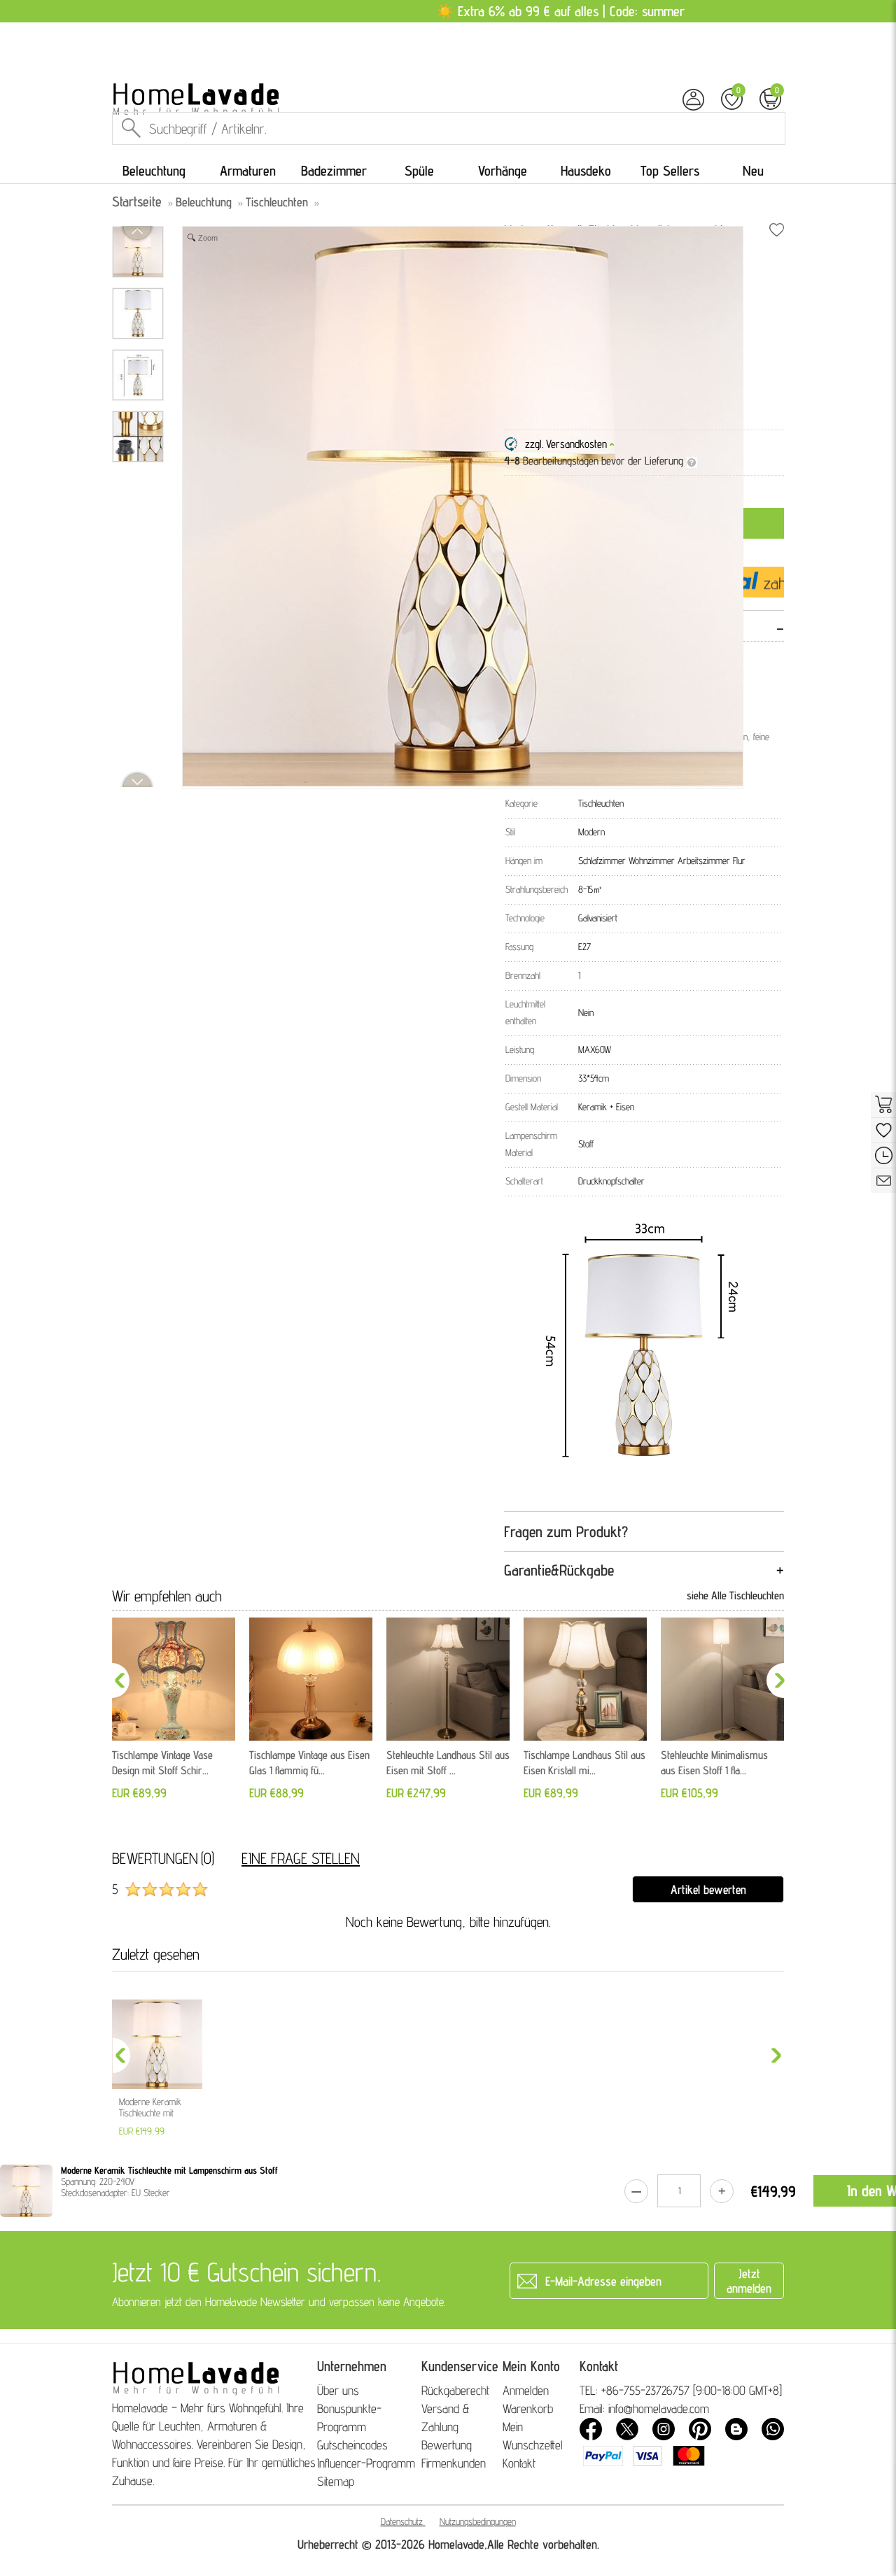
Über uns (338, 2390)
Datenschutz (402, 2521)
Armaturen (248, 171)
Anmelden (526, 2390)
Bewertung (447, 2445)
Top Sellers (670, 171)
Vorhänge (503, 171)
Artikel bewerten (708, 1889)
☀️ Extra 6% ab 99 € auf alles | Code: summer (560, 11)
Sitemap (336, 2481)
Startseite (137, 201)
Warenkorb (528, 2408)
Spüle (419, 171)
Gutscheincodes (352, 2445)
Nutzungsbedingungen (478, 2521)
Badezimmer (334, 171)
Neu (753, 171)
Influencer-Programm (366, 2463)
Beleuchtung (154, 171)
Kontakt (519, 2463)
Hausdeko (586, 171)
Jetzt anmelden (749, 2281)
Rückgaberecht (455, 2390)
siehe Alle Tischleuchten (735, 1595)
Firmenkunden (454, 2463)
